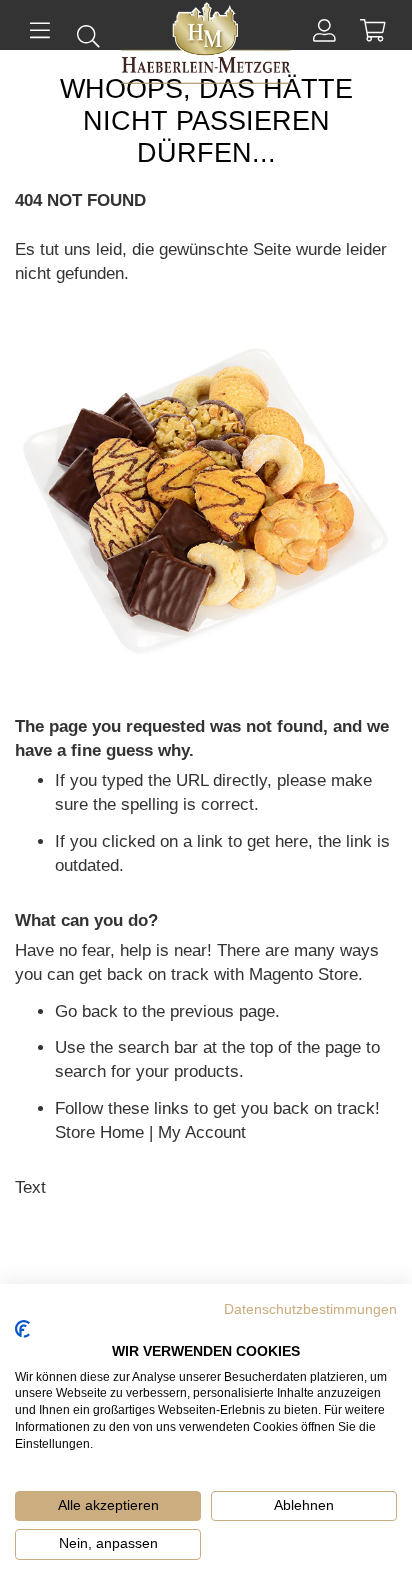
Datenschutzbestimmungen (310, 1309)
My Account (202, 1132)
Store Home (99, 1132)
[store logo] (206, 47)
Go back (86, 1011)
